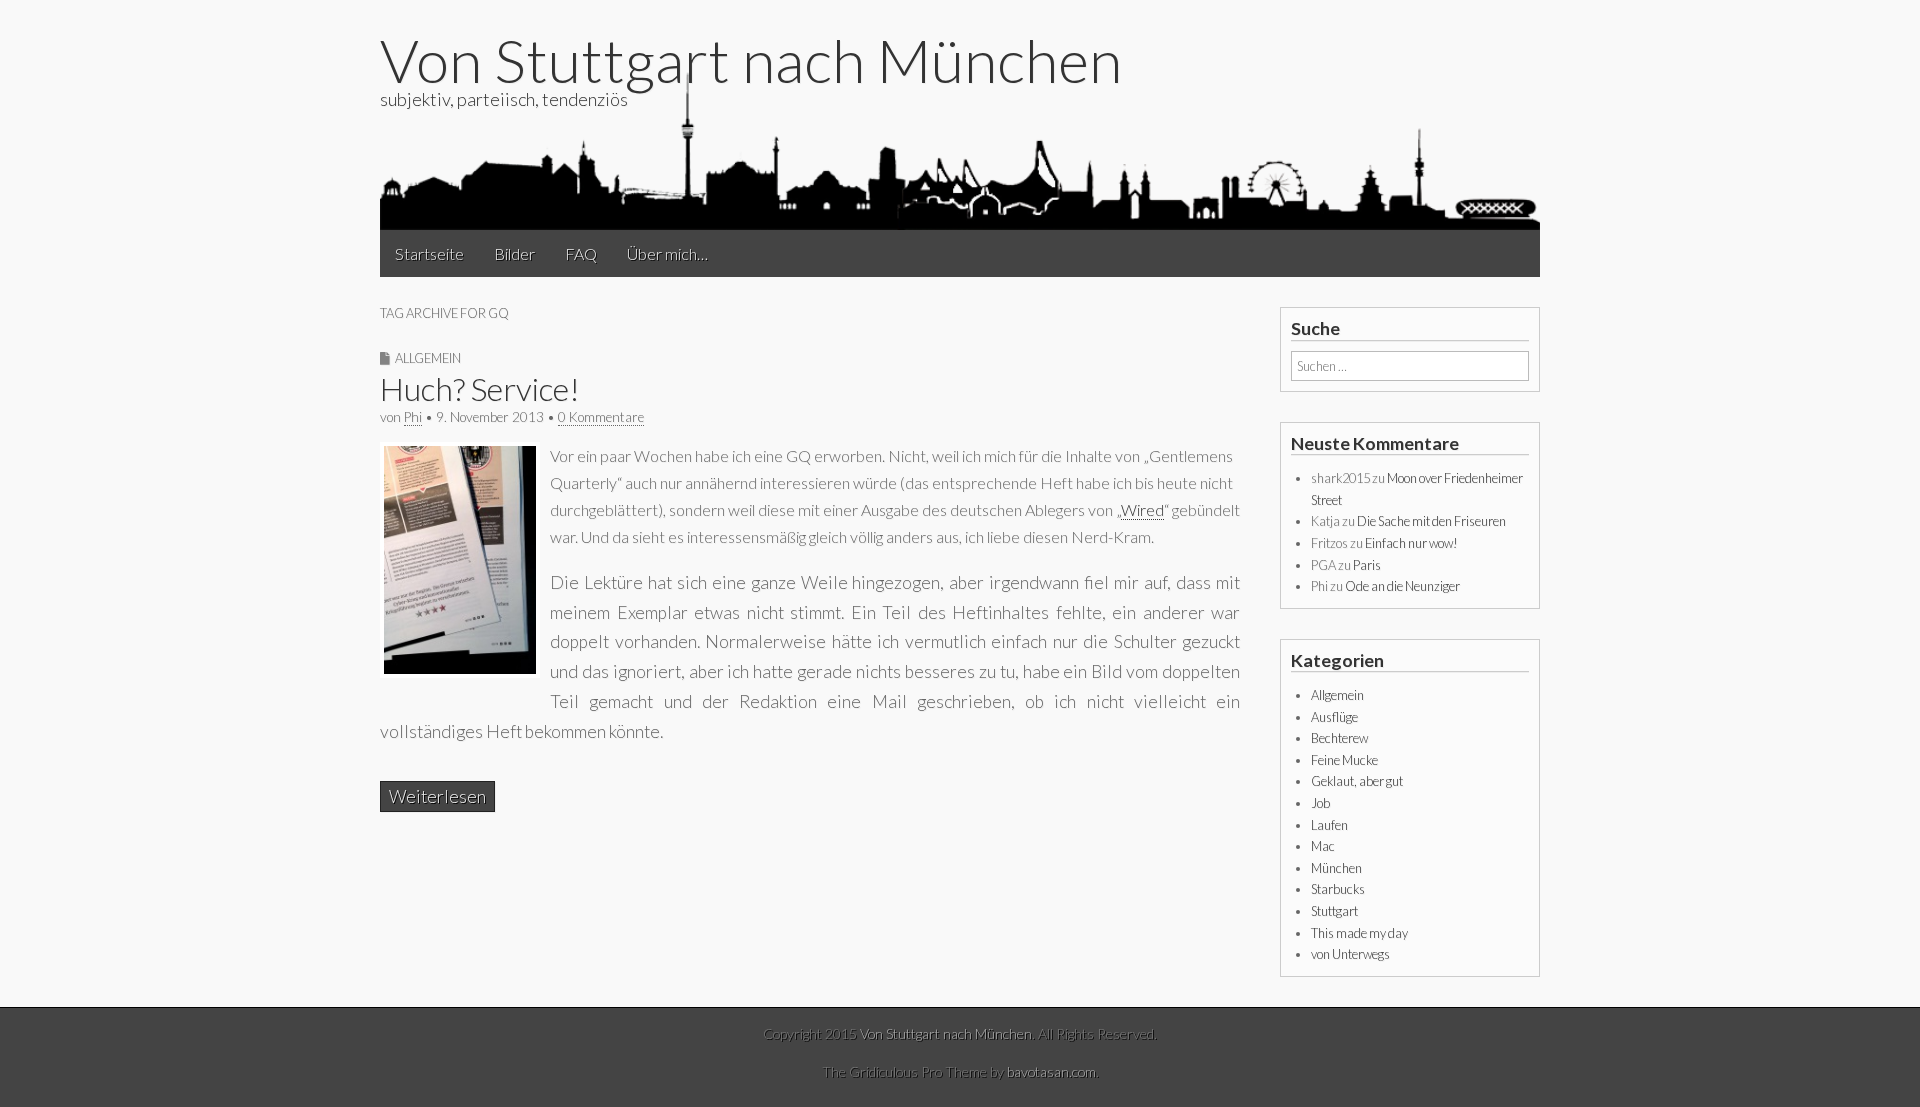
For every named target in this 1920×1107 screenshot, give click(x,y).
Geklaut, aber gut (1357, 781)
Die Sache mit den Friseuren (1431, 521)
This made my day (1359, 933)
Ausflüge (1334, 717)
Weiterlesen (437, 796)
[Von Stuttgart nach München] (960, 149)
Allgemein (428, 358)
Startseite (429, 253)
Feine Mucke (1344, 760)
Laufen (1329, 825)
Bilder (514, 253)
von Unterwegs (1350, 954)
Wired (1142, 509)
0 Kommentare (601, 417)
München (1336, 868)
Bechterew (1339, 738)
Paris (1367, 565)
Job (1320, 803)
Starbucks (1338, 889)
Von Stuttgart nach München (751, 60)
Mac (1323, 846)
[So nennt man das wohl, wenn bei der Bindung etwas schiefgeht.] (460, 671)
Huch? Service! (480, 388)
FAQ (581, 253)
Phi (413, 417)
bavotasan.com (1051, 1071)
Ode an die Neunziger (1402, 586)
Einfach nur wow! (1411, 543)
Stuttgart (1334, 911)
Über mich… (667, 253)
